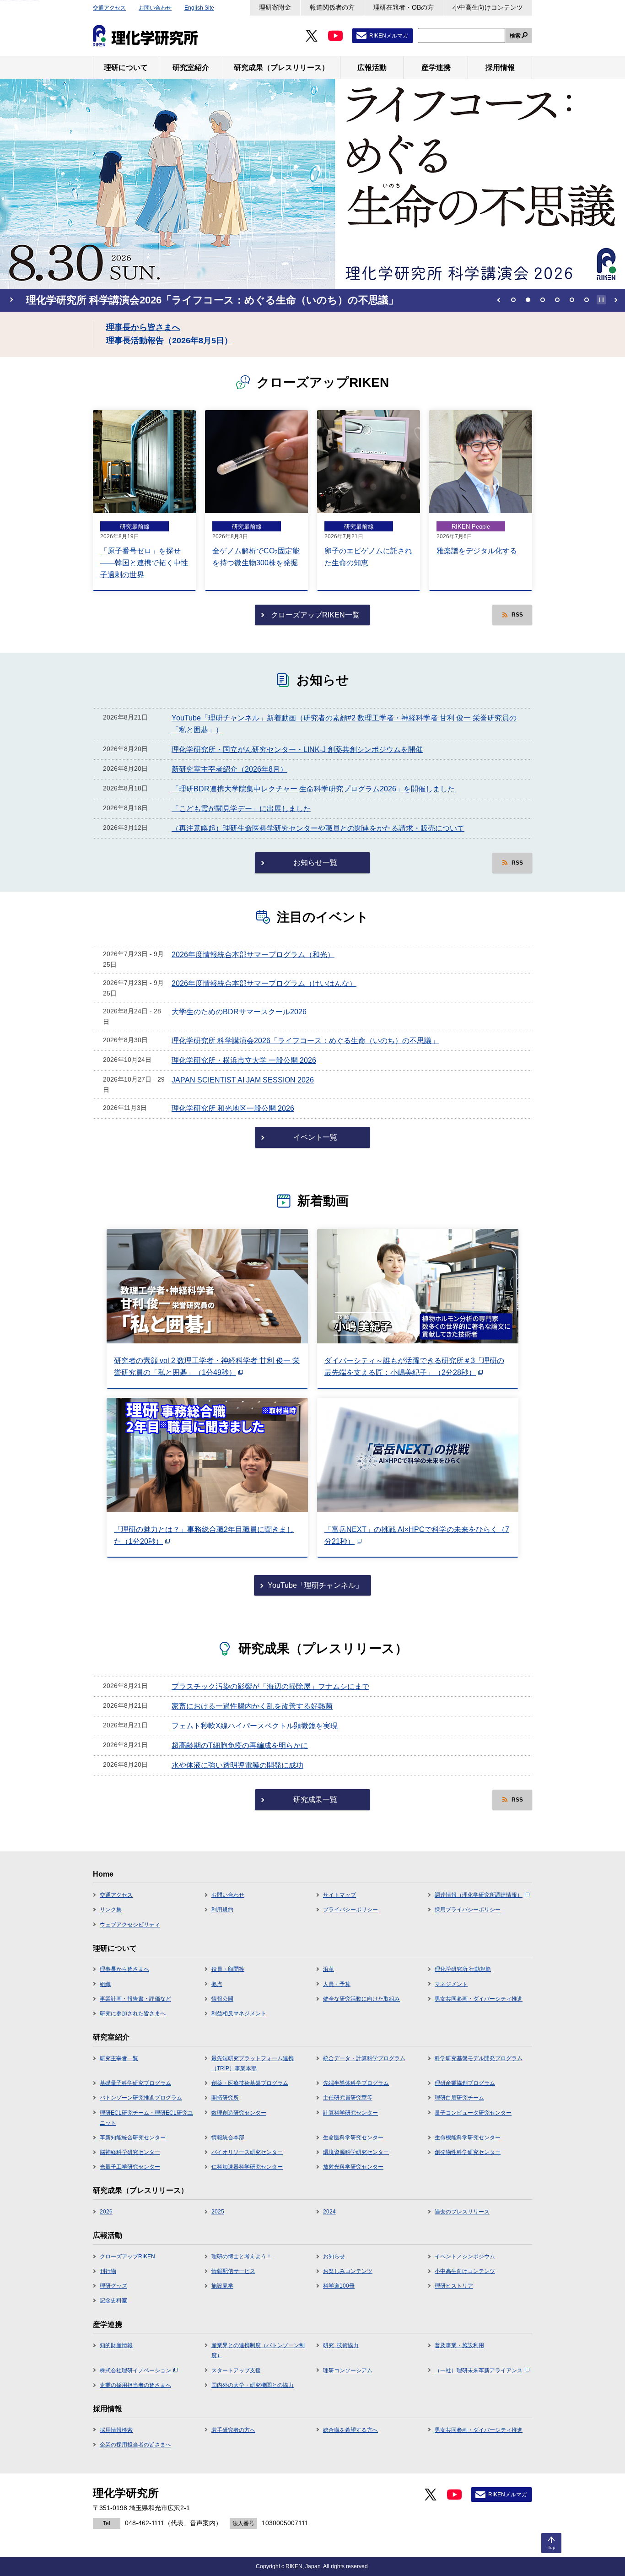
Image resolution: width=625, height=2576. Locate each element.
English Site (199, 8)
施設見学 (222, 2286)
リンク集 (111, 1910)
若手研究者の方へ (233, 2430)
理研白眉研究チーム (459, 2098)
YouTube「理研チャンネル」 (315, 1585)
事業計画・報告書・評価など (135, 1999)
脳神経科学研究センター (130, 2152)
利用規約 (222, 1910)
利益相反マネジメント (239, 2013)
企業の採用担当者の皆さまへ (135, 2385)
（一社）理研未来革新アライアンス (479, 2370)
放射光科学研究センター (353, 2167)
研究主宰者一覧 (119, 2058)
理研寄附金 (275, 7)
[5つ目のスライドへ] (572, 300)
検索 (515, 36)
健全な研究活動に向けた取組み (361, 1999)
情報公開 (222, 1999)
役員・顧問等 (228, 1969)
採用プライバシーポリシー (468, 1910)
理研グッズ (113, 2286)
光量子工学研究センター (130, 2167)
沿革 (329, 1969)
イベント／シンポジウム (465, 2257)
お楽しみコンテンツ (348, 2271)
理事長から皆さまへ (143, 327)
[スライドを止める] (601, 300)
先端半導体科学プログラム (356, 2083)
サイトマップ (339, 1895)
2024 (329, 2212)
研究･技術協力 (341, 2345)
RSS (517, 615)
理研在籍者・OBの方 (404, 7)
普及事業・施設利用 (459, 2345)
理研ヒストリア (454, 2286)
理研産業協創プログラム (465, 2083)
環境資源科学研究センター (356, 2152)
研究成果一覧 (315, 1799)
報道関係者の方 (332, 7)
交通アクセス (109, 8)
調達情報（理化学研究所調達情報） (479, 1895)
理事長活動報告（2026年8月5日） (169, 341)
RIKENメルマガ (389, 36)
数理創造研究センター (239, 2113)
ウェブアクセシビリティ (130, 1925)
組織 (105, 1984)
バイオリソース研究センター (247, 2152)
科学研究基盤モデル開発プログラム (479, 2058)
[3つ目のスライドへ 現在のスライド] (543, 300)
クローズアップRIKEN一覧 (315, 615)
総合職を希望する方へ (350, 2430)
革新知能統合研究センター (133, 2138)
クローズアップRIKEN (127, 2257)
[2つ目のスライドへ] (528, 300)
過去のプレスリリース (462, 2212)
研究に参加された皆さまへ (133, 2013)
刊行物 (108, 2271)
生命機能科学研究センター (468, 2138)
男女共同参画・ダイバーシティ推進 (479, 1999)
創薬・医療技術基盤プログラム (250, 2083)
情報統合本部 (228, 2138)
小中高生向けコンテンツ (488, 7)
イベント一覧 (315, 1137)
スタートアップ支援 (236, 2370)
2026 (106, 2212)
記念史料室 (113, 2300)
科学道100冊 (339, 2286)
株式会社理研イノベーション (135, 2370)
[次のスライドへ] (616, 300)
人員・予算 (337, 1984)
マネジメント (451, 1984)
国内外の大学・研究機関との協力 (253, 2385)
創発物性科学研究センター (468, 2152)
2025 (218, 2212)
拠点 (217, 1984)
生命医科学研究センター (353, 2138)
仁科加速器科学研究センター (247, 2167)
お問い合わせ (155, 8)
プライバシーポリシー (350, 1910)
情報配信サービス (233, 2271)
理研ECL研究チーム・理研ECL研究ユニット (146, 2118)
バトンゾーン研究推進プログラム (141, 2098)
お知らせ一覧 (315, 863)
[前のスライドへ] (499, 300)
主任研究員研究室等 (348, 2098)
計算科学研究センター (350, 2113)
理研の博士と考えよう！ (242, 2257)
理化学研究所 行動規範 (463, 1969)
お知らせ (334, 2257)
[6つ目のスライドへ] (587, 300)
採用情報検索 (116, 2430)
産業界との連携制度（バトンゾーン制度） (258, 2350)
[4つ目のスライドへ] (557, 300)
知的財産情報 (116, 2345)
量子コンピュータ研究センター (473, 2113)
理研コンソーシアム (348, 2370)
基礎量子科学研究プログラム (135, 2083)
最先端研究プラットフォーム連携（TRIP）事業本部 (253, 2063)
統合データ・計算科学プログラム (364, 2058)
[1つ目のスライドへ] (513, 300)
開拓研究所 (225, 2098)
